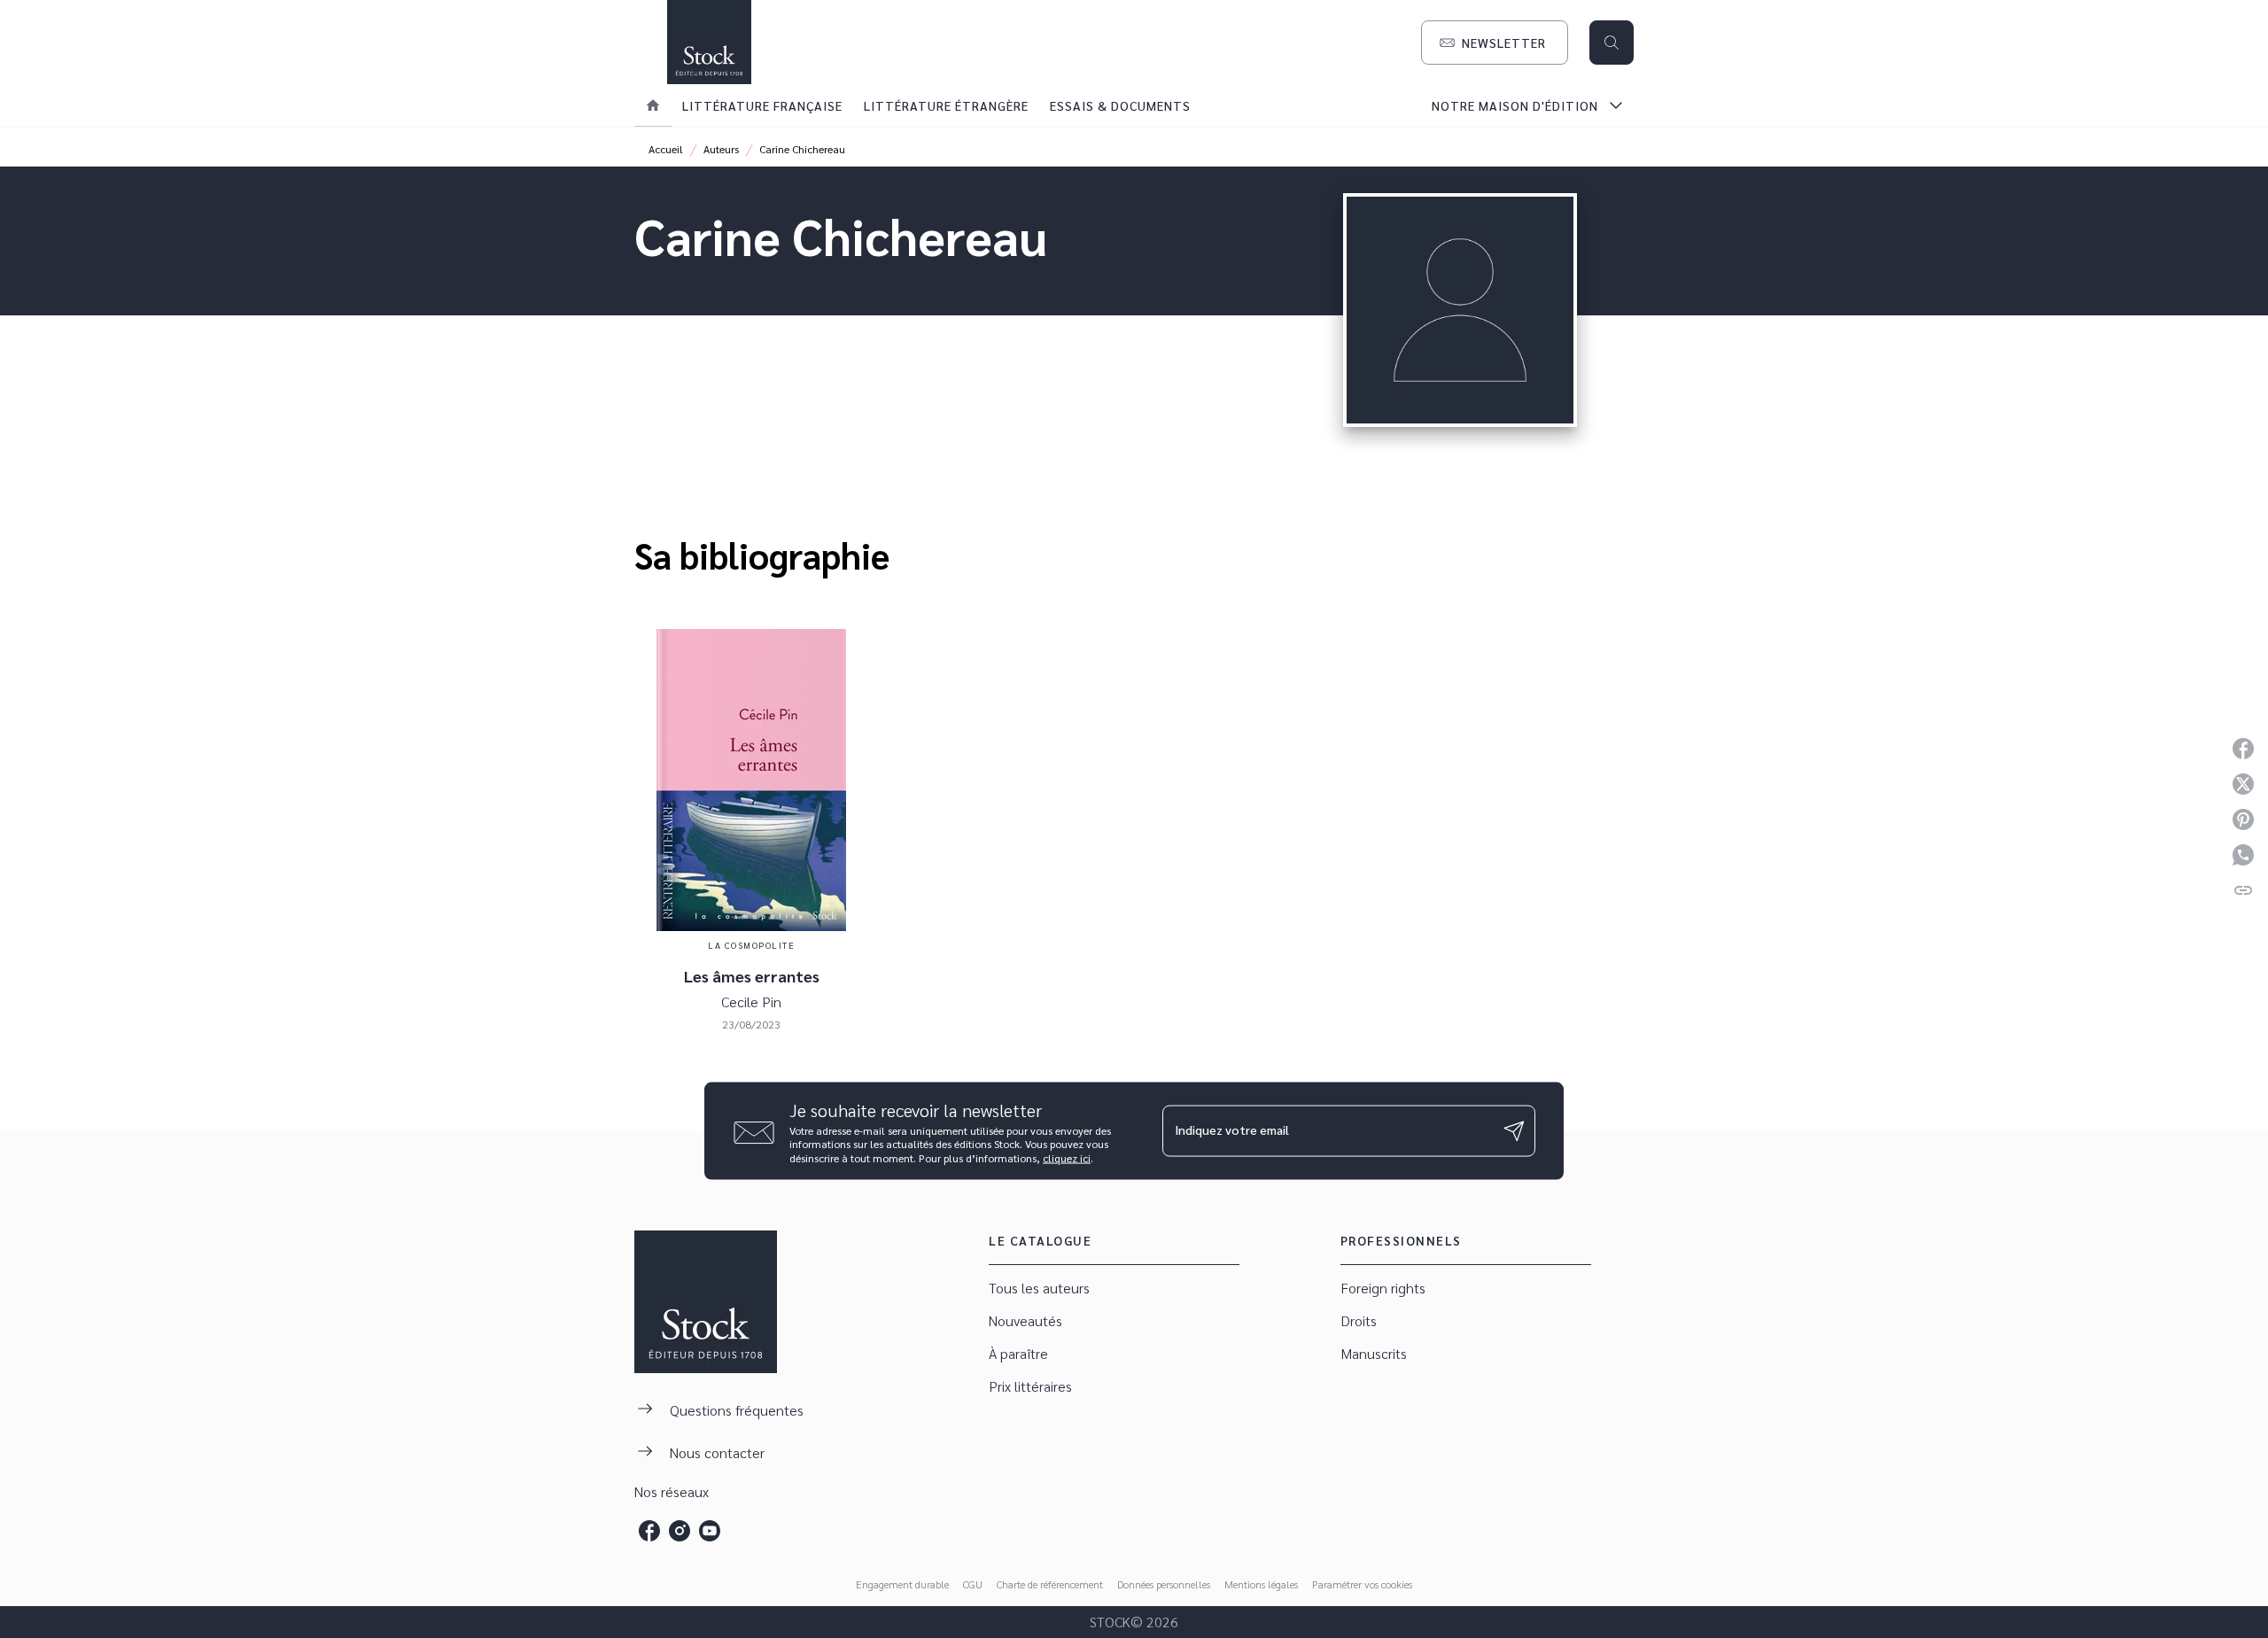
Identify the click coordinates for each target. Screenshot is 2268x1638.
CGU (973, 1584)
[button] (1495, 43)
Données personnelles (1164, 1584)
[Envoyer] (1514, 1131)
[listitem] (649, 1531)
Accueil (666, 149)
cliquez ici (1067, 1158)
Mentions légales (1261, 1584)
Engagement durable (902, 1584)
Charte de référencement (1050, 1584)
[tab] (653, 105)
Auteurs (721, 149)
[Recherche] (1612, 43)
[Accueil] (709, 42)
